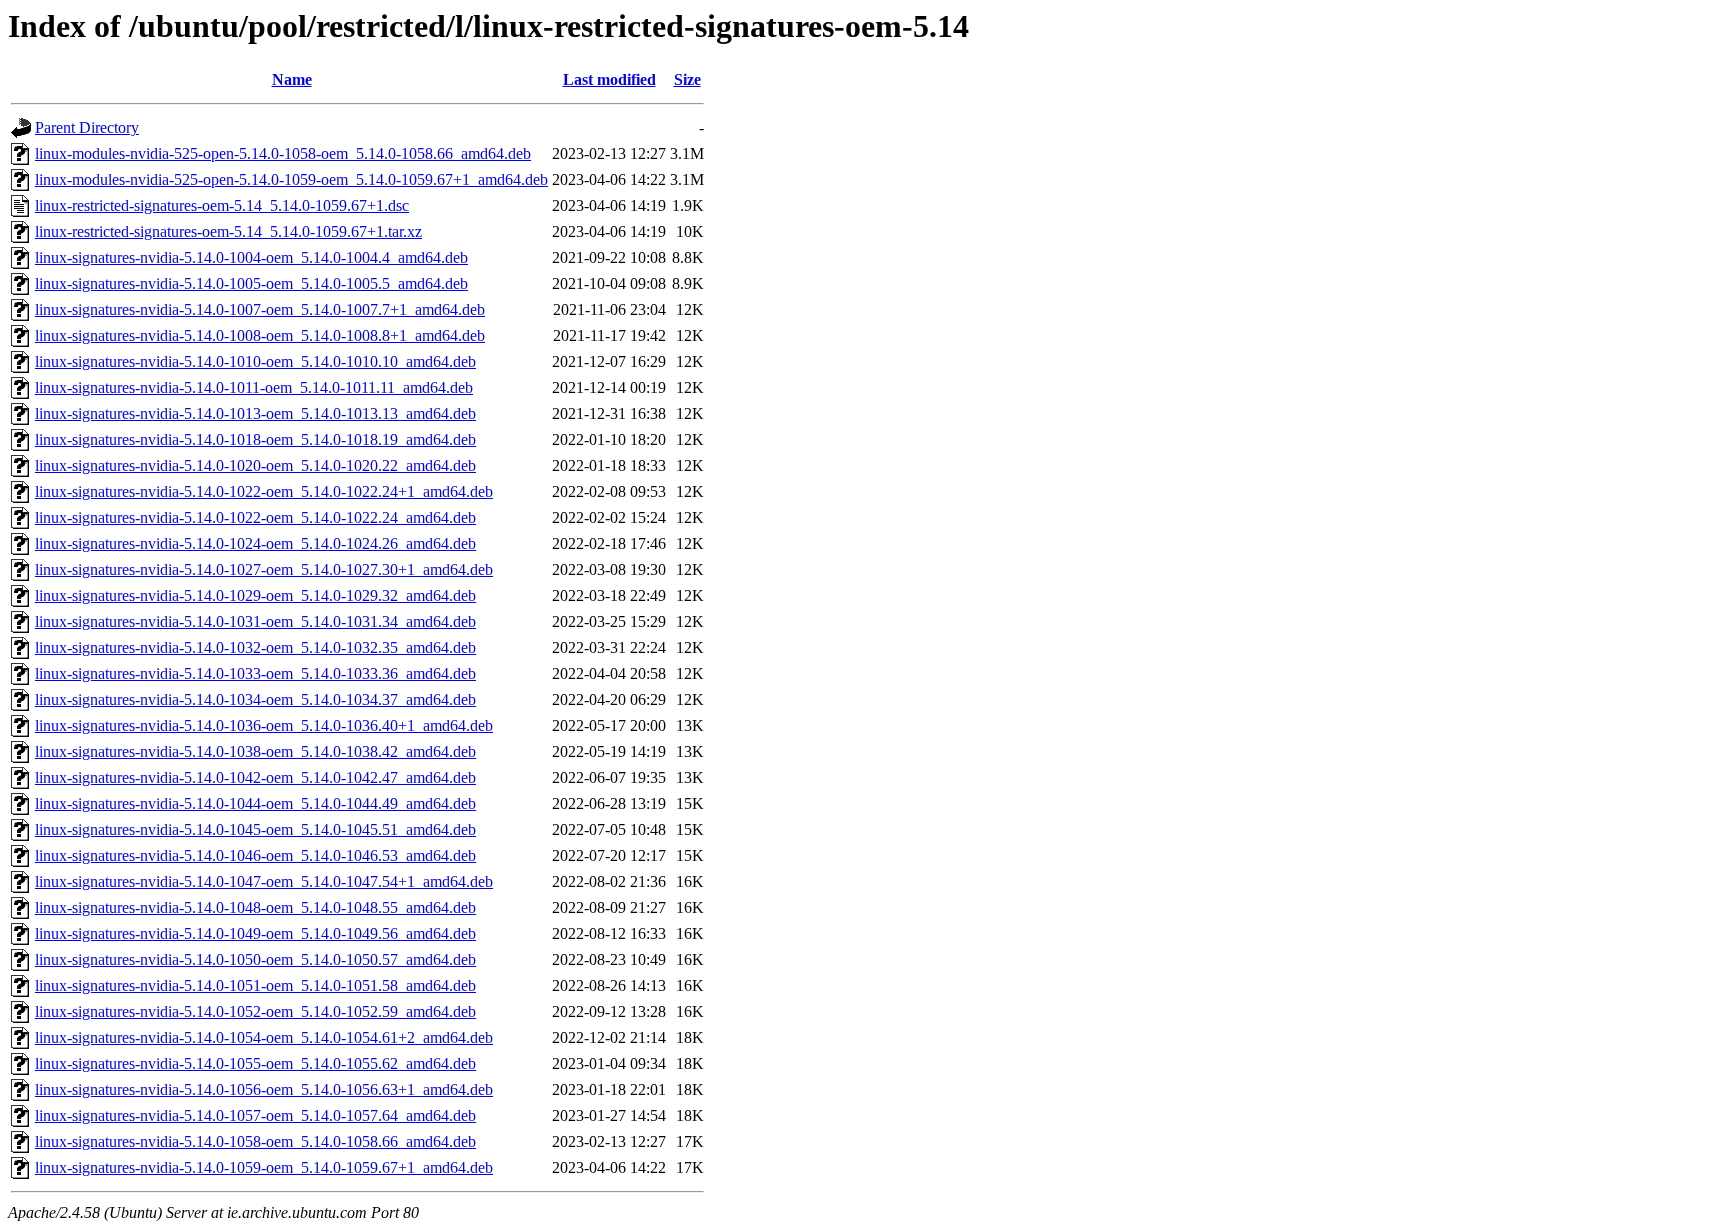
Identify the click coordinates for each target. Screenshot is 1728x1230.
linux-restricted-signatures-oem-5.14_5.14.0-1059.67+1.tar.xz (228, 231)
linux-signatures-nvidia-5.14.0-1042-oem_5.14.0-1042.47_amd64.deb (255, 777)
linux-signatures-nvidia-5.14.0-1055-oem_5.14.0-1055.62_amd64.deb (255, 1063)
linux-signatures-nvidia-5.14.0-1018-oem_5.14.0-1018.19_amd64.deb (255, 439)
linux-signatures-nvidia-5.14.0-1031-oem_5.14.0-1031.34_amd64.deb (255, 621)
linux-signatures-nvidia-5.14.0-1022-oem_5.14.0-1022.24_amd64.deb (255, 517)
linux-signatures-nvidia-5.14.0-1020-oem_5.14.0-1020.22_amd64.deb (255, 465)
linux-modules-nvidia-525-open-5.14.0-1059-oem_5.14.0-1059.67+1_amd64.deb (291, 179)
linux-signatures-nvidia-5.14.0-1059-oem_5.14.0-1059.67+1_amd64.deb (264, 1167)
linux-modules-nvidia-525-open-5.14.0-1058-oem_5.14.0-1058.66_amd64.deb (283, 153)
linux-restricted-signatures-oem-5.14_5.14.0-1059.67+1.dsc (222, 205)
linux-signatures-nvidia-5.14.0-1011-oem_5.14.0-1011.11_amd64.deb (254, 387)
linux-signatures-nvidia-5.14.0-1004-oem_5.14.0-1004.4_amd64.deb (251, 257)
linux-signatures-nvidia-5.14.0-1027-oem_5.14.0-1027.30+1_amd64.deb (264, 569)
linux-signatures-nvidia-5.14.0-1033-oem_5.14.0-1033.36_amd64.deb (255, 673)
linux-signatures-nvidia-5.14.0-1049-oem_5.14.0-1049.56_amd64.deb (255, 933)
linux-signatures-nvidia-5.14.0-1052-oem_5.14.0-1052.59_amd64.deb (255, 1011)
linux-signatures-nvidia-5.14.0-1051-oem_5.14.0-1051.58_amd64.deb (255, 985)
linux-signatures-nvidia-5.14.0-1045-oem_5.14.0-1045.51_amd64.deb (255, 829)
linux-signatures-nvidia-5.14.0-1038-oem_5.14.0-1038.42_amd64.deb (255, 751)
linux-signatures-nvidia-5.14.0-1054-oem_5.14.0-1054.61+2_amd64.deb (264, 1037)
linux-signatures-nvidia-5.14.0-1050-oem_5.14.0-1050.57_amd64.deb (255, 959)
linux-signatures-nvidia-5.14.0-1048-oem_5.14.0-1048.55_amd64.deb (255, 907)
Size (687, 79)
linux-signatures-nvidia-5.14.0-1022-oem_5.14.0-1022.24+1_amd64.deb (264, 491)
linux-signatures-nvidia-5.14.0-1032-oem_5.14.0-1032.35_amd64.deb (255, 647)
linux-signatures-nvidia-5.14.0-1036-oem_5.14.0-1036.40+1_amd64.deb (264, 725)
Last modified (609, 79)
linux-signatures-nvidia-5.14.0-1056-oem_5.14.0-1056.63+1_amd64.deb (264, 1089)
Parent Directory (87, 127)
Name (292, 79)
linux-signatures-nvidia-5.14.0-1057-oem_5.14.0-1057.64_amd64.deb (255, 1115)
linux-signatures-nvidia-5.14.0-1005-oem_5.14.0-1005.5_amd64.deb (251, 283)
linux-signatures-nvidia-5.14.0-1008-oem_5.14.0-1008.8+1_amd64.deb (260, 335)
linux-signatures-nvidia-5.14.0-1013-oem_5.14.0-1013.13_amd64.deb (255, 413)
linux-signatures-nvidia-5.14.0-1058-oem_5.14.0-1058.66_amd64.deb (255, 1141)
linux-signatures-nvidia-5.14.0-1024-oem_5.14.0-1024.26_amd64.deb (255, 543)
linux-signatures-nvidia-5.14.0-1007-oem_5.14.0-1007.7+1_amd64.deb (260, 309)
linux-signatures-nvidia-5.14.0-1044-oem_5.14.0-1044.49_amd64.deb (255, 803)
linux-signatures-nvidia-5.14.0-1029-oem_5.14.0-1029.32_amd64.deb (255, 595)
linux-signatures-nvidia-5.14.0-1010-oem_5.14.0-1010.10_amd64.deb (255, 361)
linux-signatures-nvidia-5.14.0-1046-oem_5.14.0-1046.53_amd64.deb (255, 855)
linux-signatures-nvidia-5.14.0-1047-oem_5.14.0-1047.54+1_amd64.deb (264, 881)
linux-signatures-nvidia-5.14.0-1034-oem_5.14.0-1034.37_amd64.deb (255, 699)
